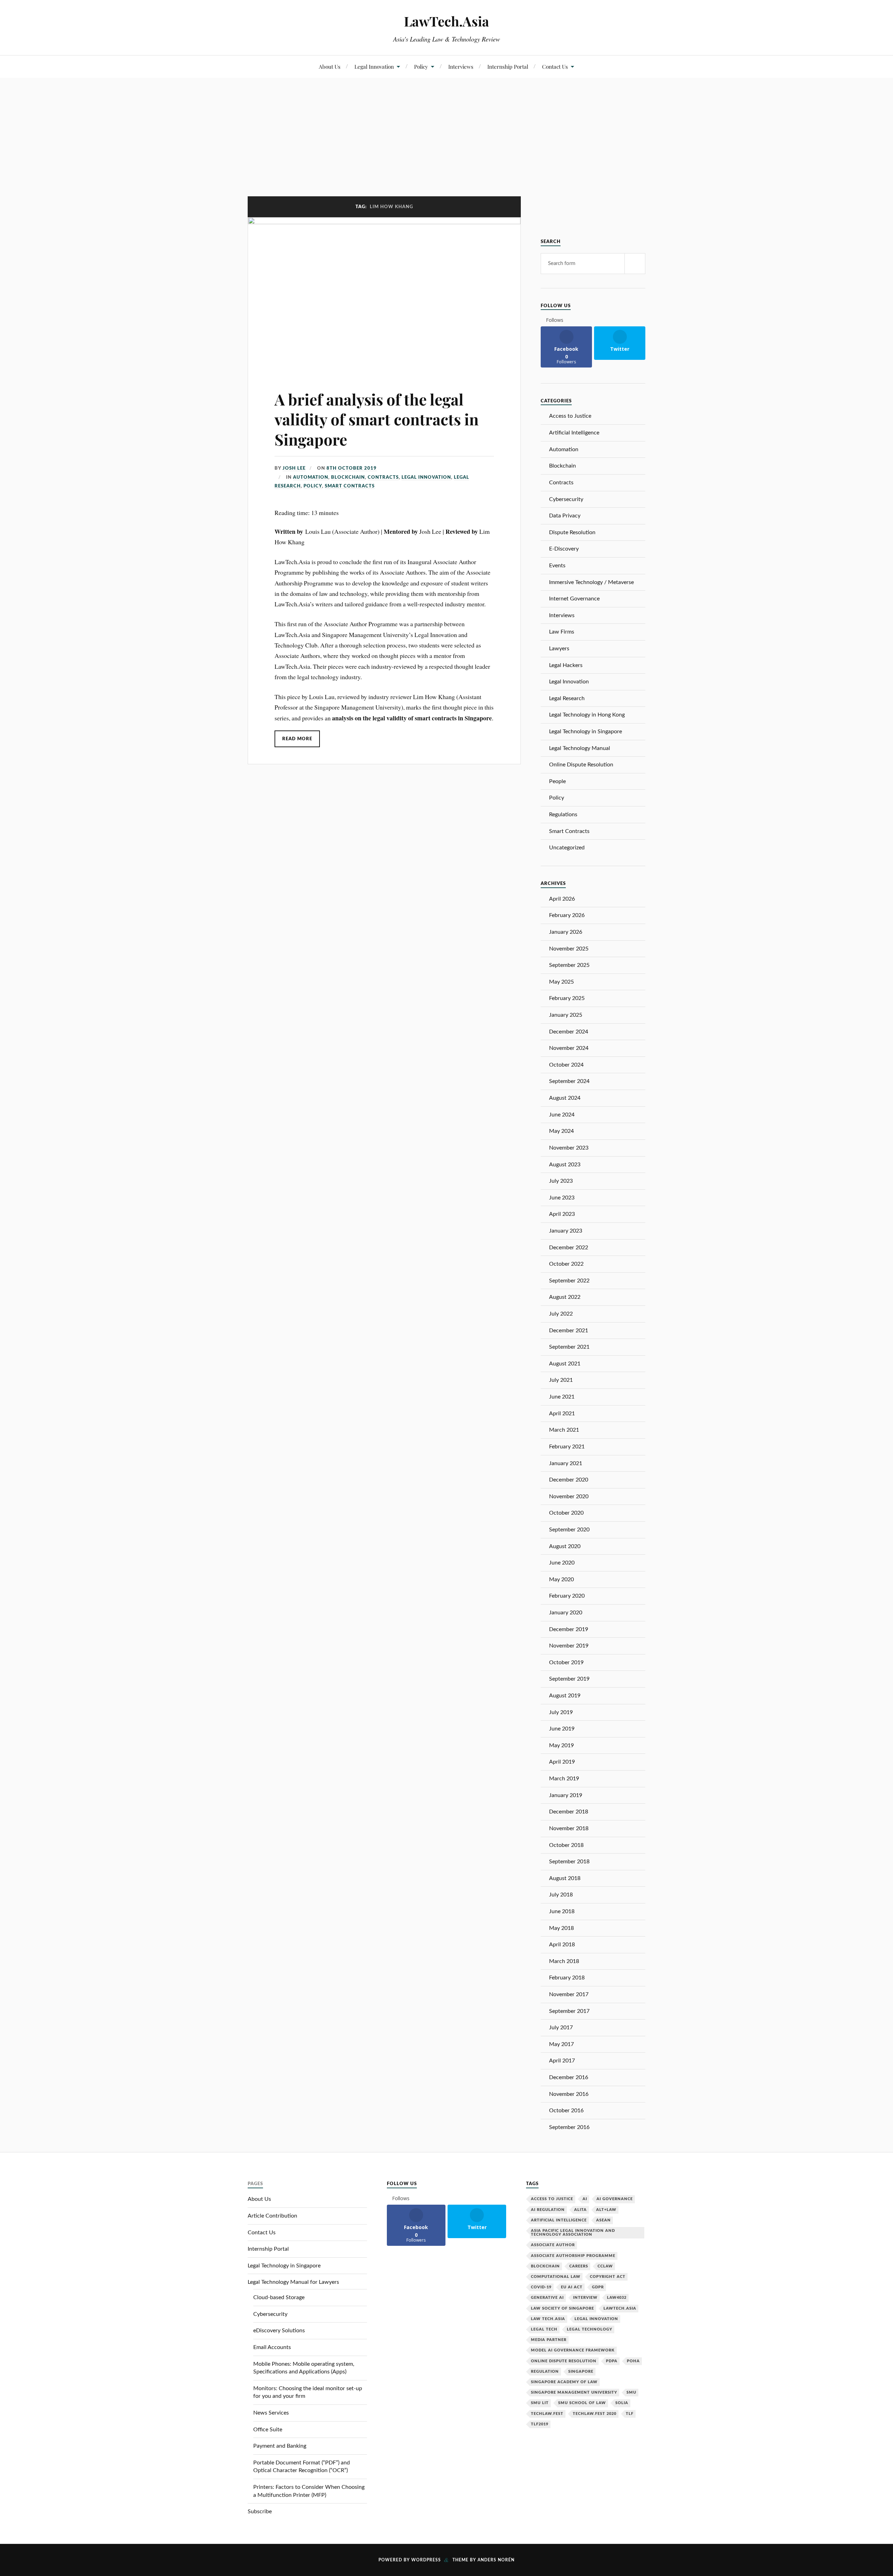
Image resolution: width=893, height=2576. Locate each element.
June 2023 (562, 1198)
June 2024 (562, 1115)
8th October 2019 (352, 468)
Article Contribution (272, 2216)
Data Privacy (565, 516)
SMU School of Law (582, 2403)
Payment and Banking (280, 2446)
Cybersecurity (566, 499)
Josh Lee (294, 468)
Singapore (581, 2372)
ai (585, 2199)
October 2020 (566, 1513)
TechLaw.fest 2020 (595, 2414)
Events (557, 566)
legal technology (590, 2329)
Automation (311, 477)
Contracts (383, 477)
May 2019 (561, 1745)
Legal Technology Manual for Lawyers (293, 2282)
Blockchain (348, 477)
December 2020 (569, 1480)
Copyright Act (608, 2277)
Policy (421, 66)
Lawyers (559, 649)
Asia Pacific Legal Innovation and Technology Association (573, 2233)
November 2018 (569, 1828)
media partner (549, 2340)
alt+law (606, 2210)
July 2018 (561, 1895)
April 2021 (562, 1414)
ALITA (580, 2210)
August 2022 (565, 1297)
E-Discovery (564, 549)
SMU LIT (540, 2403)
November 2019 (569, 1646)
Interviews (461, 66)
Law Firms (562, 632)
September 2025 (569, 965)
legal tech (544, 2329)
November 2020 (569, 1497)
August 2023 (565, 1165)
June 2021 (562, 1397)
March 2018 (564, 1961)
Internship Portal (508, 66)
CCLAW (605, 2266)
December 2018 (569, 1812)
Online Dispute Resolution (581, 765)
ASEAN (603, 2220)
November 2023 (569, 1148)
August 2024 (565, 1098)
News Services (271, 2413)
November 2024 (569, 1048)
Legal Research (567, 698)
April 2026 (562, 899)
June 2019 (562, 1729)
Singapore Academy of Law (564, 2382)
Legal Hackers (566, 665)
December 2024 (569, 1032)
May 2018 (561, 1928)
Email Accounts (272, 2347)
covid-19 (541, 2287)
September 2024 (569, 1081)
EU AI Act (572, 2287)
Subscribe (260, 2511)
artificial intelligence (559, 2220)
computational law (556, 2277)
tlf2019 (540, 2424)
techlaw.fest (547, 2414)
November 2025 (569, 949)
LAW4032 (617, 2298)
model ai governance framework (573, 2350)
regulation (545, 2372)
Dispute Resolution (572, 532)
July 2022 (561, 1314)
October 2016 (566, 2111)
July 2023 (561, 1181)
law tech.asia (548, 2319)
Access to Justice (570, 416)
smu (631, 2392)
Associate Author (553, 2245)
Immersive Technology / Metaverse (591, 582)
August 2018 (565, 1878)
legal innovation (596, 2319)
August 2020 (565, 1546)
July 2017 (561, 2028)
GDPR (598, 2287)
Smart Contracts (350, 486)
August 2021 (565, 1364)
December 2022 (569, 1248)
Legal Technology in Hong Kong (587, 715)
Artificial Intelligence (574, 433)
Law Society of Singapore (562, 2308)
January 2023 (566, 1231)
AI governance (615, 2199)
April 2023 (562, 1214)
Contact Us (555, 66)
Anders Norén (496, 2560)
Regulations (563, 815)
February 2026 (567, 915)
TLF (630, 2414)
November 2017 (569, 1994)
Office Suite (268, 2430)
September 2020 (569, 1530)
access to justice (552, 2199)
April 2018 (562, 1945)
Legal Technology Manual (580, 748)
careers (579, 2266)
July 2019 (561, 1712)
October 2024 (566, 1065)
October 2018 (566, 1845)
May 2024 (561, 1131)
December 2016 (569, 2077)
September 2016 (569, 2127)
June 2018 (562, 1911)
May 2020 (561, 1579)
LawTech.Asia (446, 21)
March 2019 (564, 1779)
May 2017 (561, 2044)
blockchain (545, 2266)
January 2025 (566, 1015)
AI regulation (548, 2210)
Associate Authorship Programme (573, 2256)
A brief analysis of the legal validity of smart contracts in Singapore (377, 419)
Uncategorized (567, 848)
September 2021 (569, 1347)
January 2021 (566, 1463)
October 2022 (566, 1264)
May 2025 (561, 982)
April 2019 (562, 1762)
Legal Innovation (374, 66)
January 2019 (566, 1795)
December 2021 (569, 1331)
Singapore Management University (574, 2392)
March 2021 (564, 1430)
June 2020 (562, 1563)
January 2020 (566, 1613)
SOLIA (622, 2403)
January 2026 (566, 932)
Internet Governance (574, 599)
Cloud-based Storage (279, 2297)
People (557, 781)
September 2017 (569, 2011)
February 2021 (567, 1447)
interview (585, 2298)
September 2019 (569, 1679)
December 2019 (569, 1629)
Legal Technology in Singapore (586, 732)
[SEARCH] (635, 264)
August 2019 (565, 1696)
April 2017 (562, 2061)
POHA (633, 2361)
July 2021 (561, 1380)
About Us (330, 66)
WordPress (426, 2560)
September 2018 (569, 1862)
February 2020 (567, 1596)
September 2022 (569, 1281)
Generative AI (547, 2298)
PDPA (612, 2361)
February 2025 (567, 998)
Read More (297, 739)
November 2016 (569, 2094)
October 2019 (566, 1662)
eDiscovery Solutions (279, 2331)
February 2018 (567, 1978)
